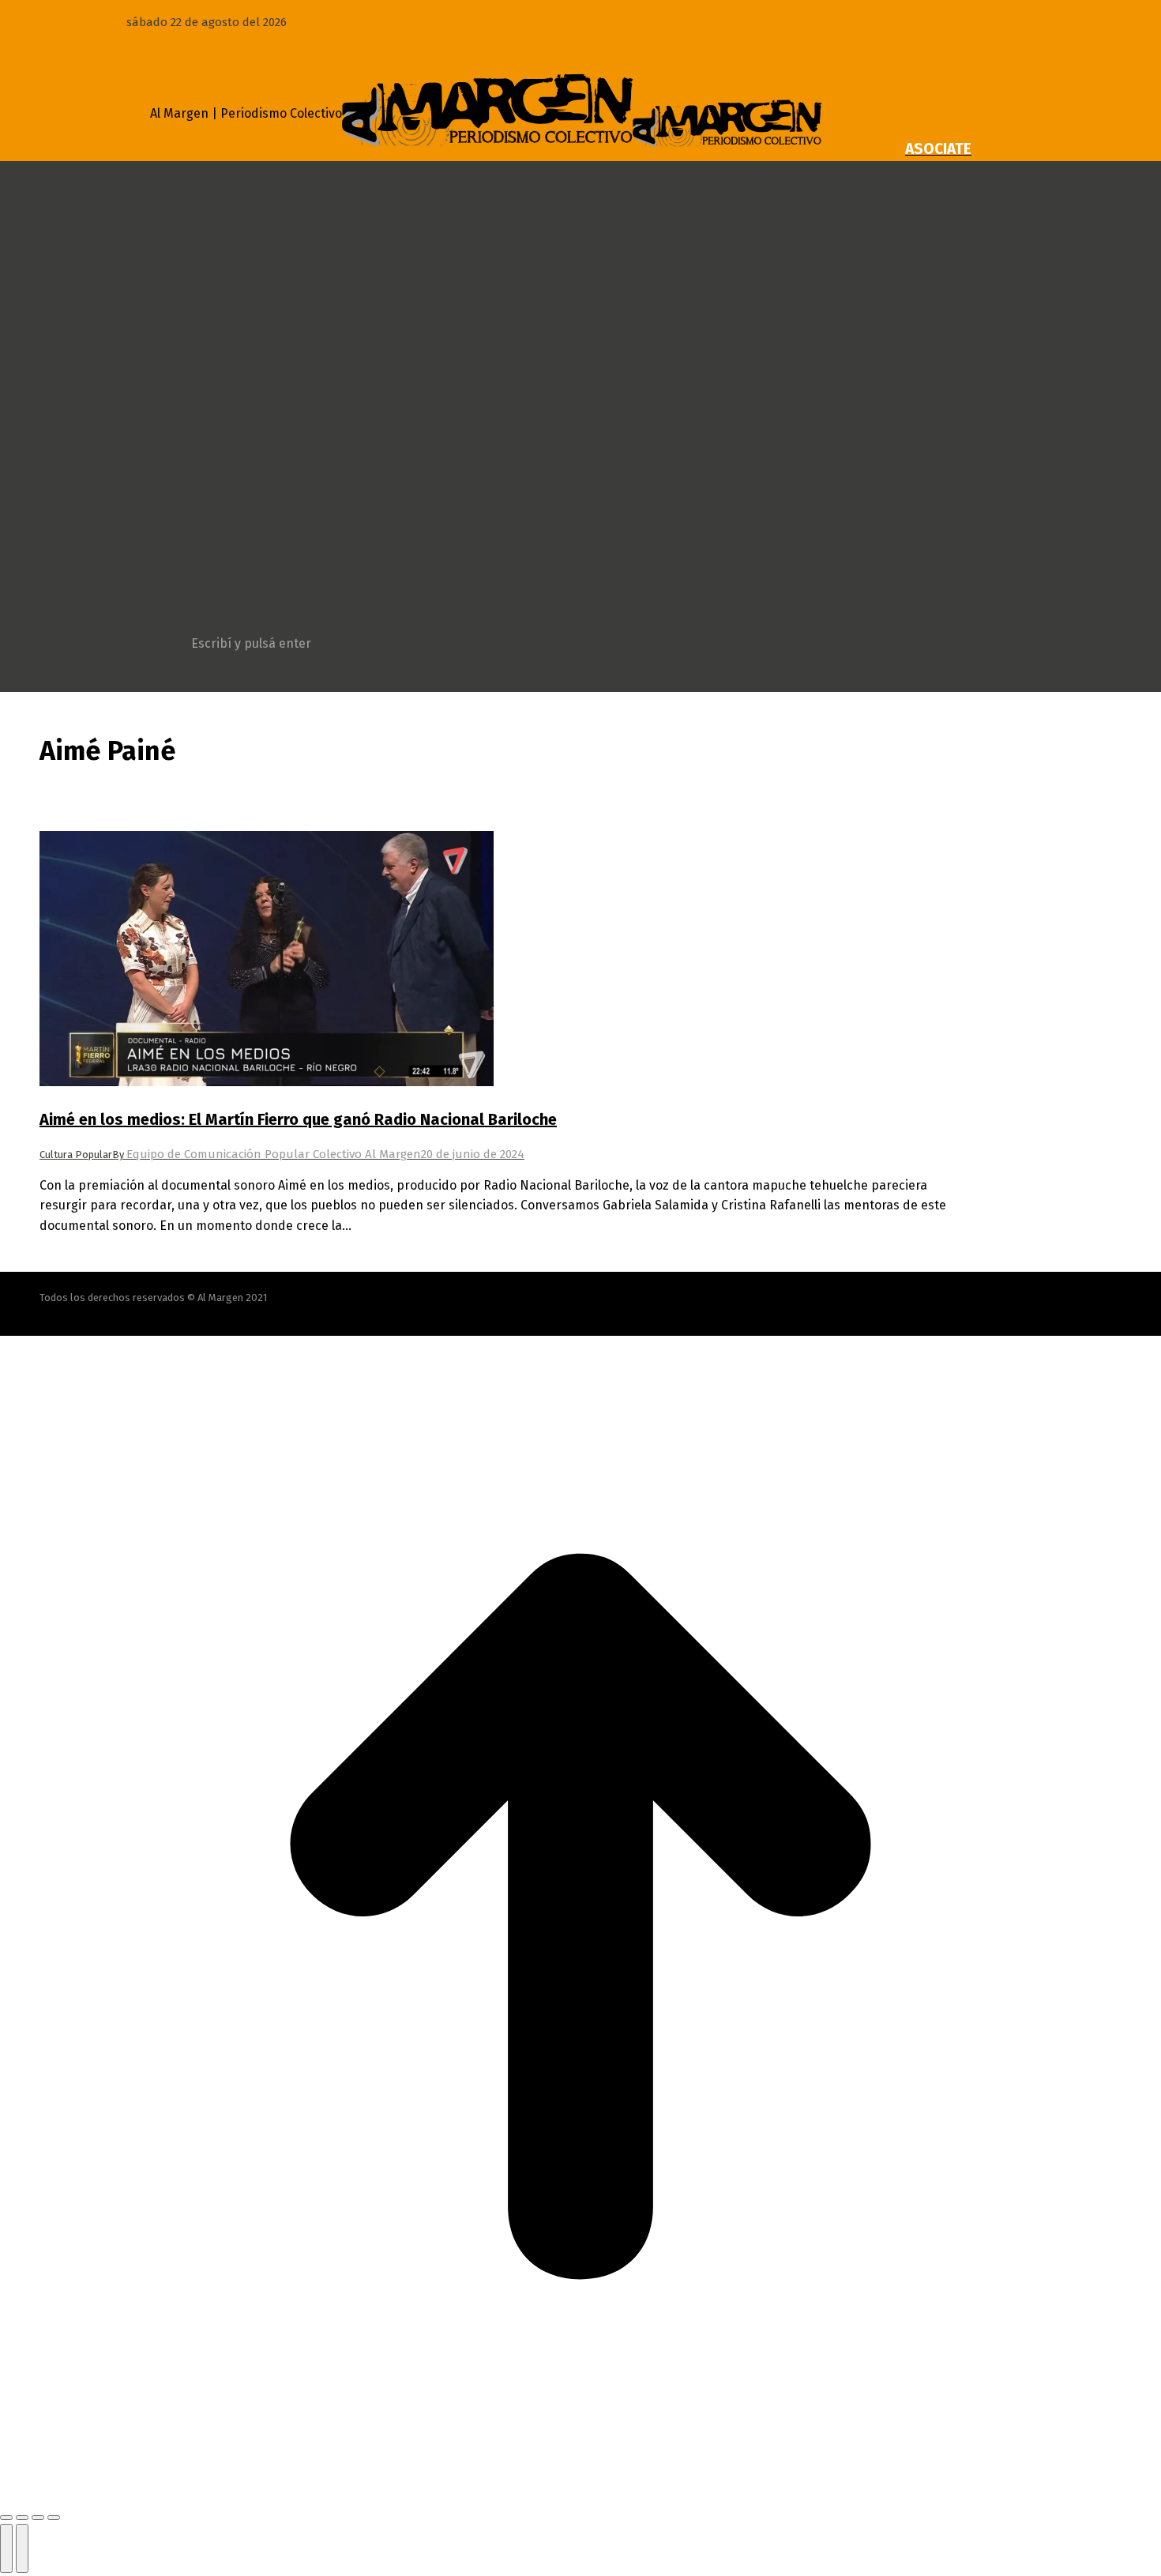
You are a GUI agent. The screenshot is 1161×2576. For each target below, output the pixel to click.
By (267, 1154)
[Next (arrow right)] (22, 2548)
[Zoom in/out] (54, 2518)
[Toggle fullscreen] (38, 2518)
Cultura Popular (76, 1154)
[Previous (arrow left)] (6, 2548)
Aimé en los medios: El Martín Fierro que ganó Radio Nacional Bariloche (298, 1119)
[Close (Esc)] (6, 2518)
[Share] (22, 2518)
